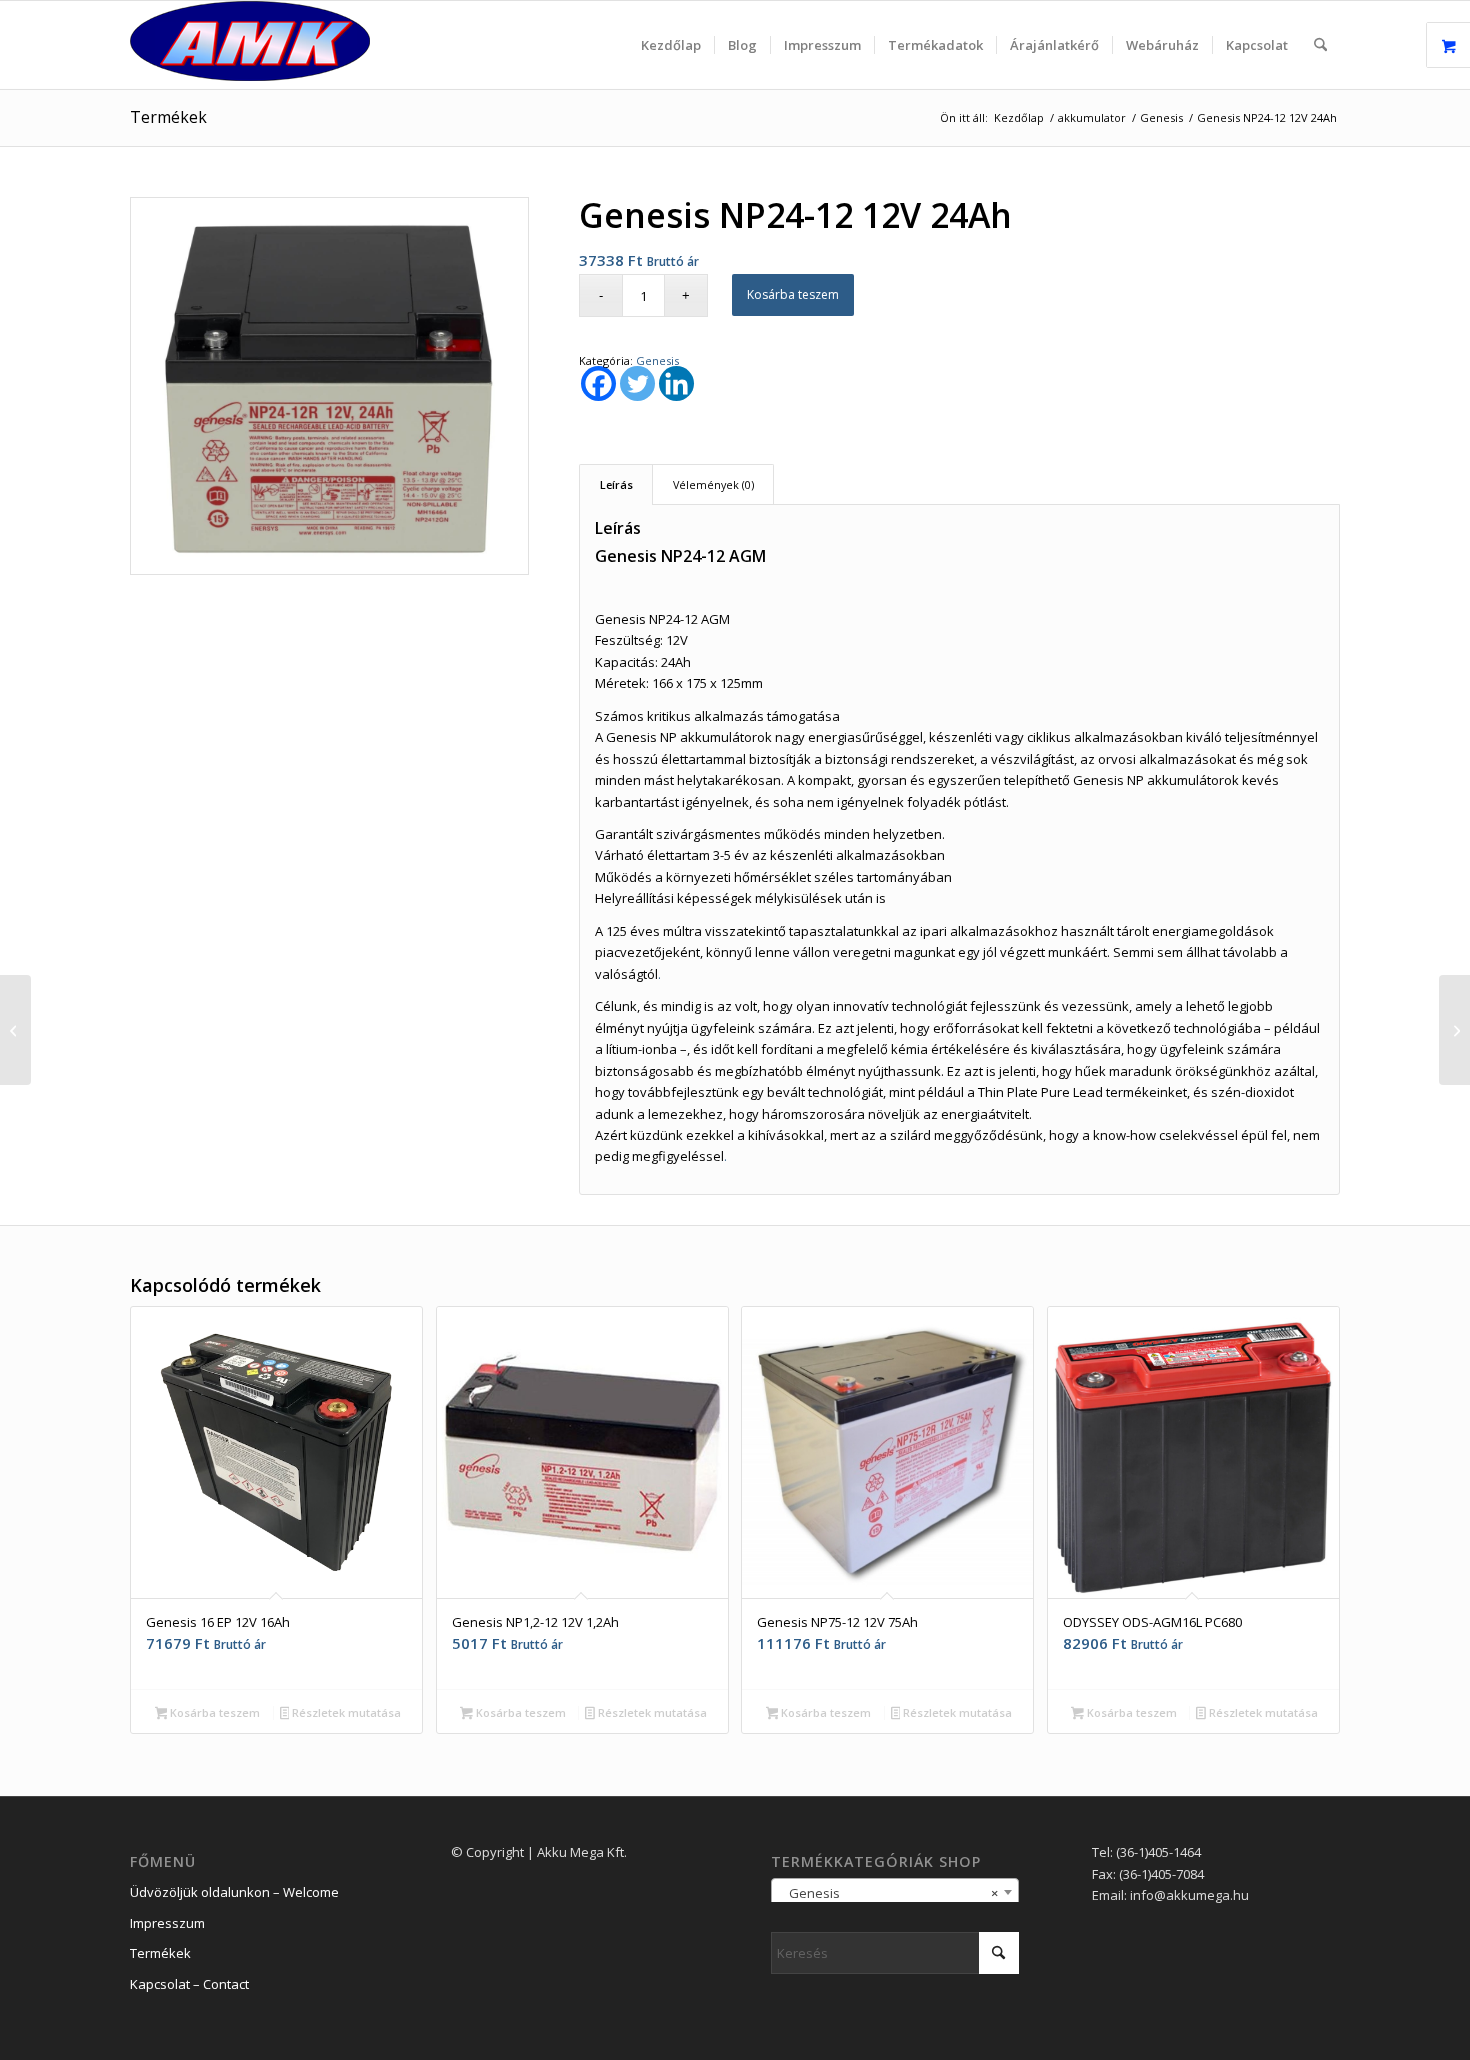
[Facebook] (598, 383)
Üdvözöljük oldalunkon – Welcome (234, 1892)
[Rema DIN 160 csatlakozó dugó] (1454, 1030)
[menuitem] (671, 45)
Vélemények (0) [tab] (713, 484)
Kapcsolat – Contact (189, 1984)
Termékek (168, 117)
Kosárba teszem (793, 294)
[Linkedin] (676, 383)
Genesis (657, 360)
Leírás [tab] (616, 484)
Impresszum (167, 1923)
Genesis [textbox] (889, 1893)
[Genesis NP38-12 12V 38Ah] (15, 1030)
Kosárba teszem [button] (213, 1712)
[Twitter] (637, 383)
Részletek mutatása (345, 1712)
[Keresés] (1320, 45)
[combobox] (895, 1892)
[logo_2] (250, 45)
